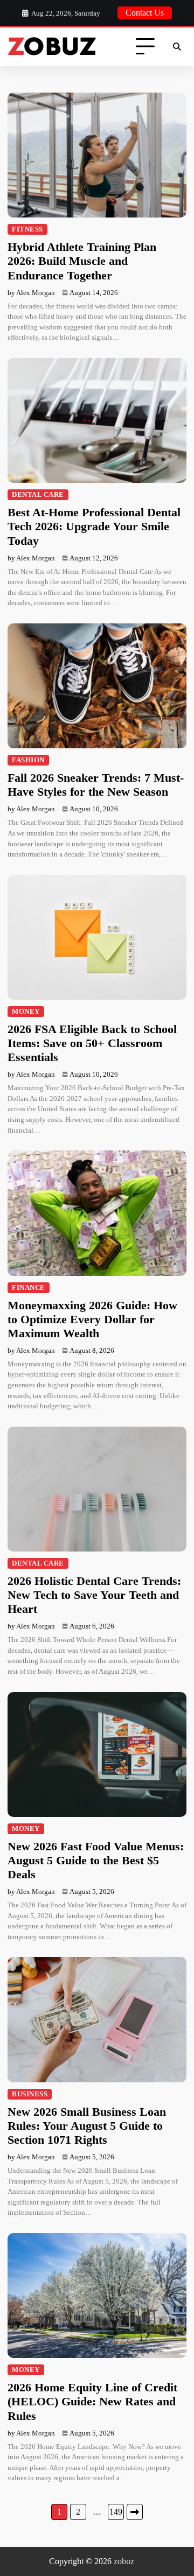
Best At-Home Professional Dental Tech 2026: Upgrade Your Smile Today (94, 527)
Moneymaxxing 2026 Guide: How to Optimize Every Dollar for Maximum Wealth (92, 1319)
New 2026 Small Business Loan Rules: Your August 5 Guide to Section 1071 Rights (87, 2126)
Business (30, 2094)
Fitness (27, 229)
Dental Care (38, 495)
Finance (29, 1288)
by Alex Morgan (31, 293)
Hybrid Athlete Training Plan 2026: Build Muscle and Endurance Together (82, 261)
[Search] (177, 47)
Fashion (28, 760)
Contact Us (145, 13)
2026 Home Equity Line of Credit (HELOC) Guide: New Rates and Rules (92, 2402)
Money (26, 1012)
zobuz (124, 2561)
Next (135, 2512)
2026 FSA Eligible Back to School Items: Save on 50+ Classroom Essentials (92, 1043)
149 (116, 2512)
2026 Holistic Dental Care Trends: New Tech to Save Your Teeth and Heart (94, 1595)
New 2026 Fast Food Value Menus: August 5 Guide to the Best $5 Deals (96, 1861)
